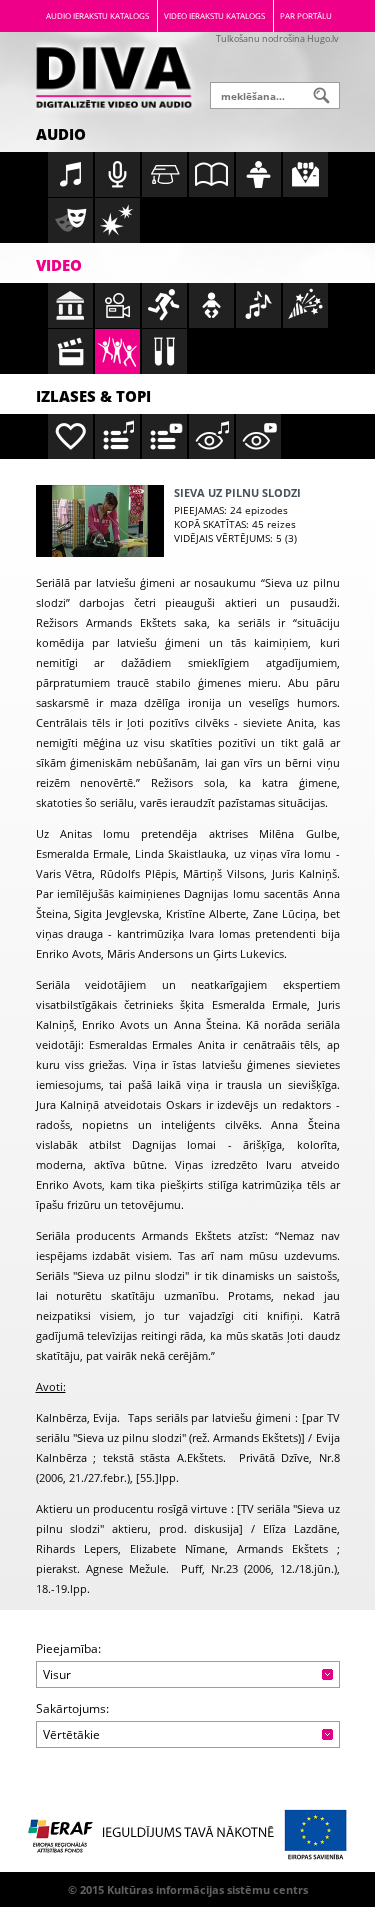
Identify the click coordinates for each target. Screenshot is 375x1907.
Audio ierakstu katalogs (97, 15)
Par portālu (306, 15)
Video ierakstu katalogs (214, 15)
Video (59, 265)
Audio (61, 134)
